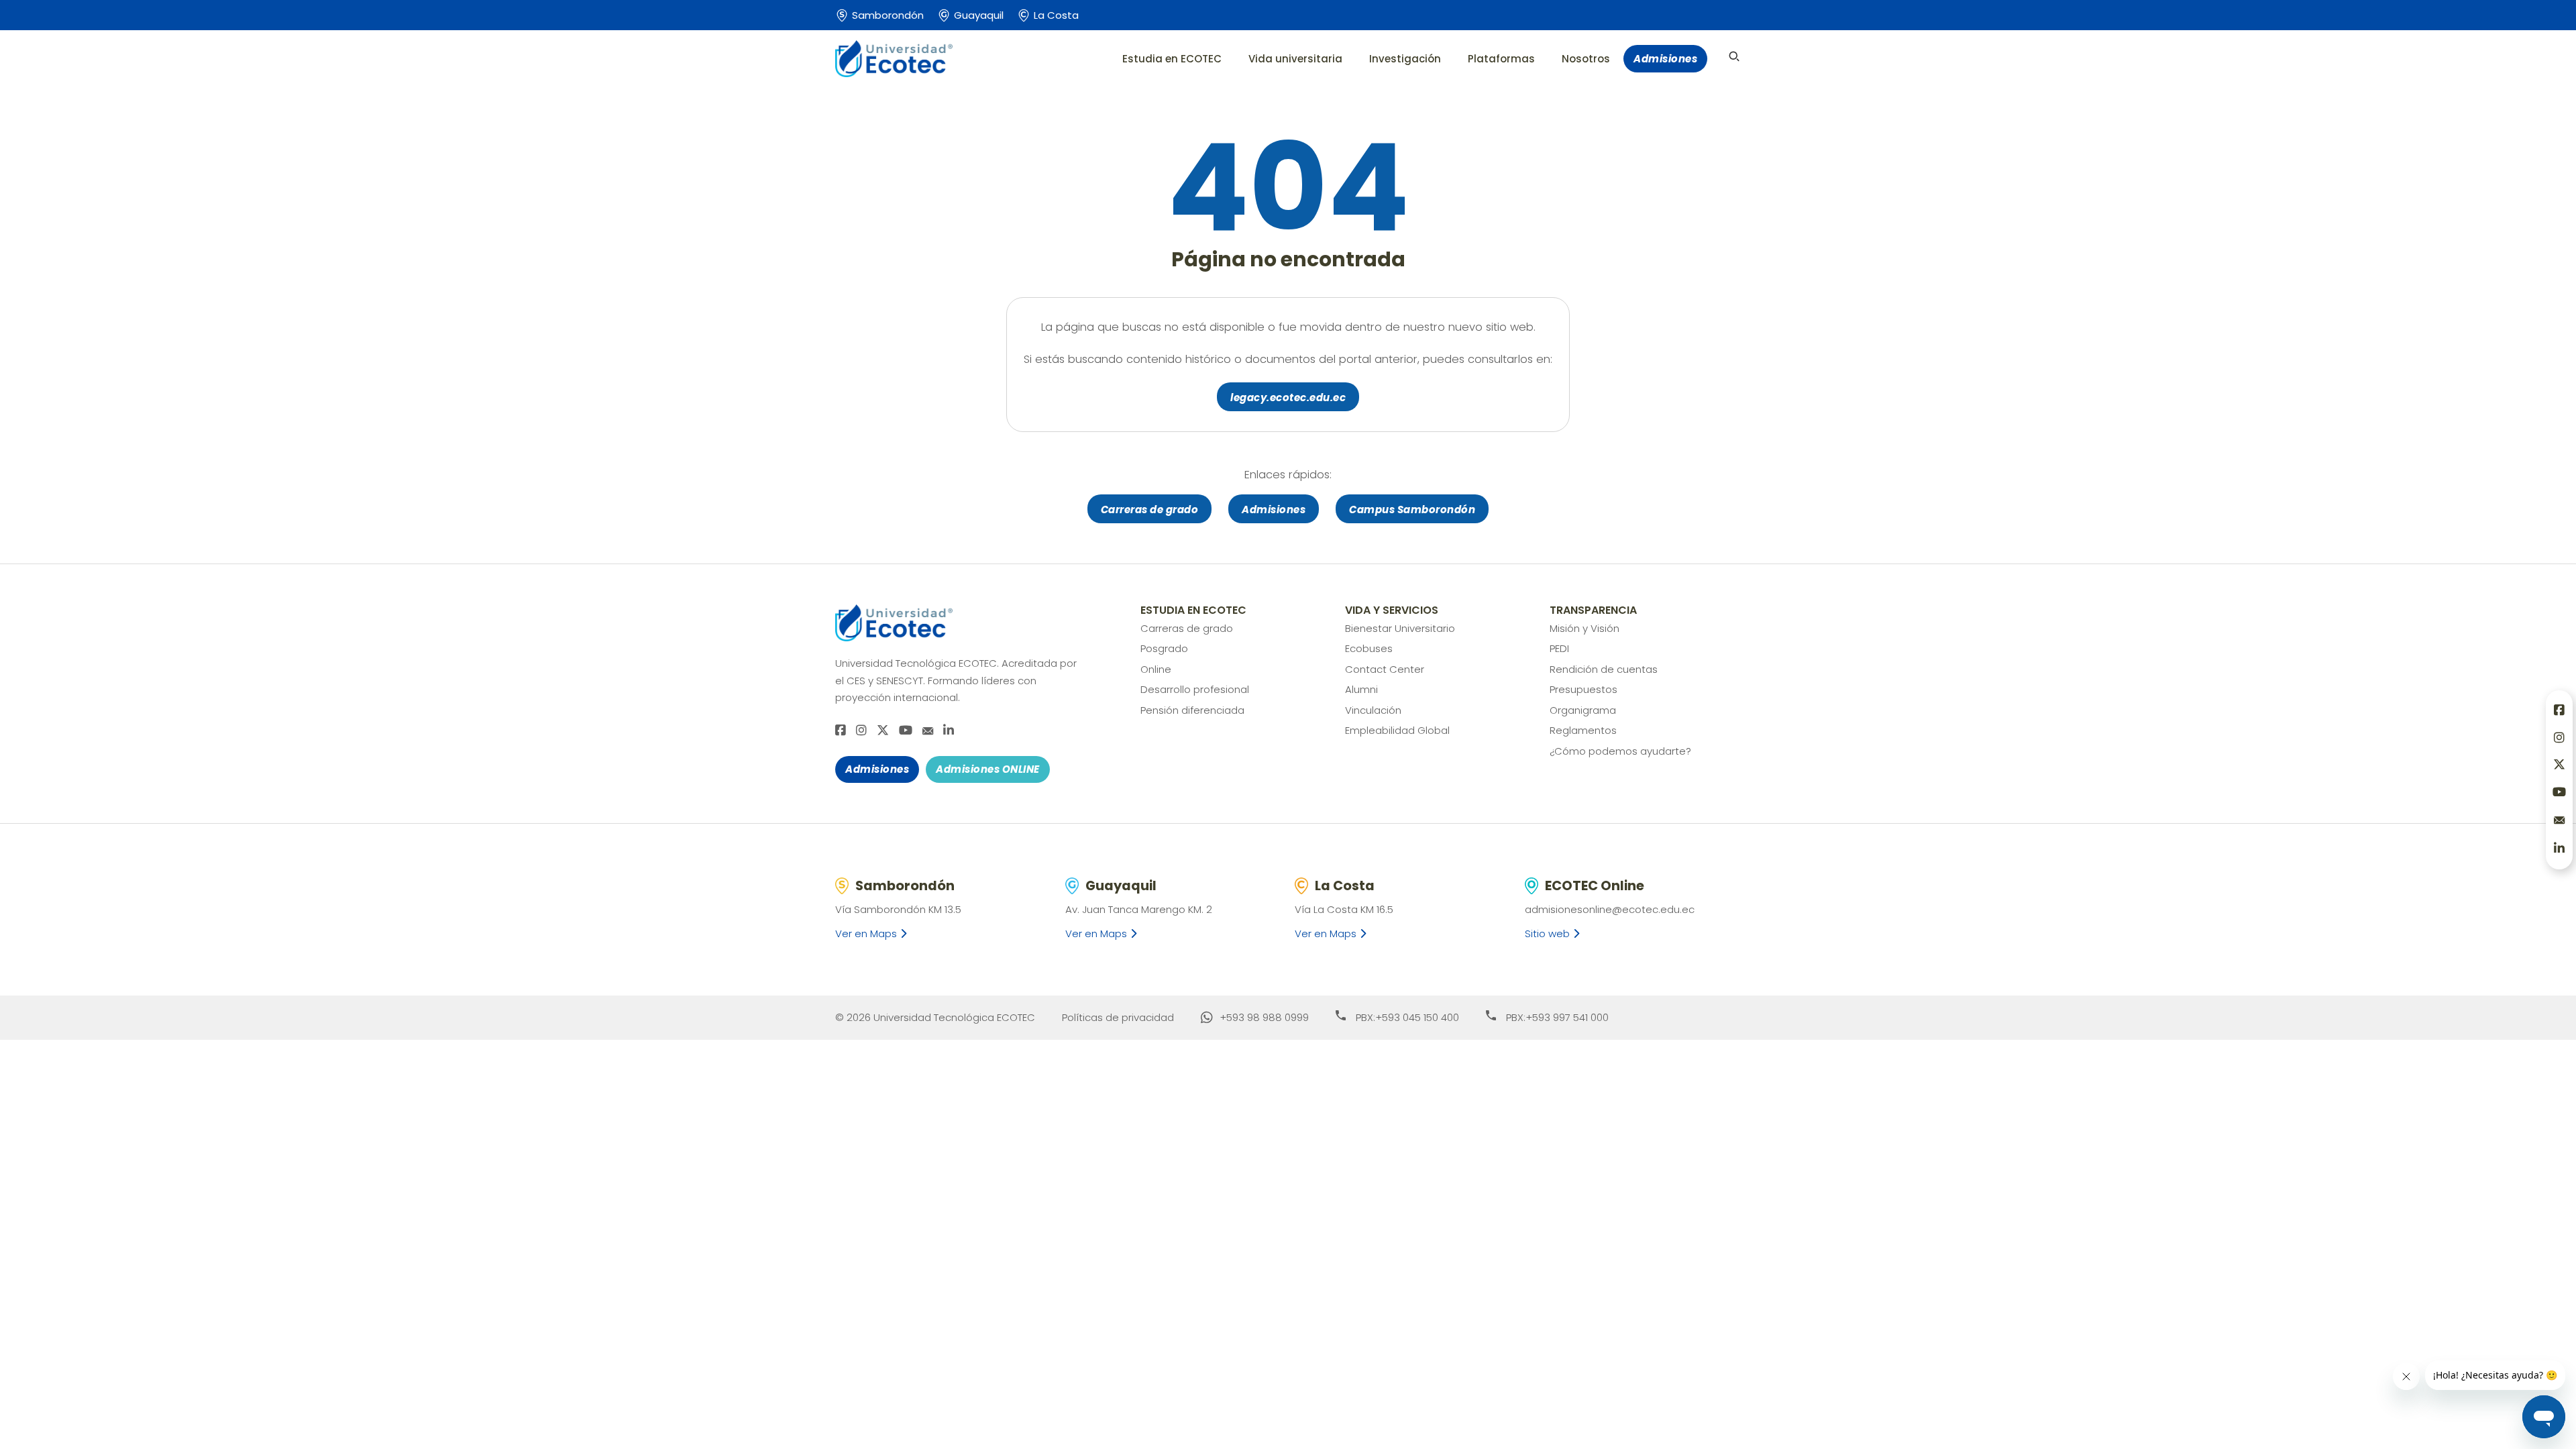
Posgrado (1164, 648)
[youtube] (906, 731)
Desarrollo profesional (1195, 689)
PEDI (1559, 648)
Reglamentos (1583, 730)
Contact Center (1385, 669)
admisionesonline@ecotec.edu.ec (1610, 909)
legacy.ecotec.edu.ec (1288, 397)
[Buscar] (1734, 56)
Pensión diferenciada (1192, 710)
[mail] (928, 731)
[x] (883, 731)
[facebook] (841, 731)
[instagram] (861, 731)
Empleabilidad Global (1397, 730)
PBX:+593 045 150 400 (1407, 1017)
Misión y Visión (1585, 628)
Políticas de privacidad (1118, 1017)
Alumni (1361, 689)
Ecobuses (1369, 648)
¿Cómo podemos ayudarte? (1620, 751)
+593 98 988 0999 (1264, 1017)
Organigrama (1583, 710)
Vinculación (1373, 710)
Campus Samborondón (1412, 509)
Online (1156, 669)
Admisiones (1665, 59)
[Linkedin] (949, 731)
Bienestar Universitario (1400, 628)
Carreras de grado (1150, 509)
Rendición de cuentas (1604, 669)
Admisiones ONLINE (988, 769)
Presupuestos (1584, 689)
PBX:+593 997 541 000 (1557, 1017)
